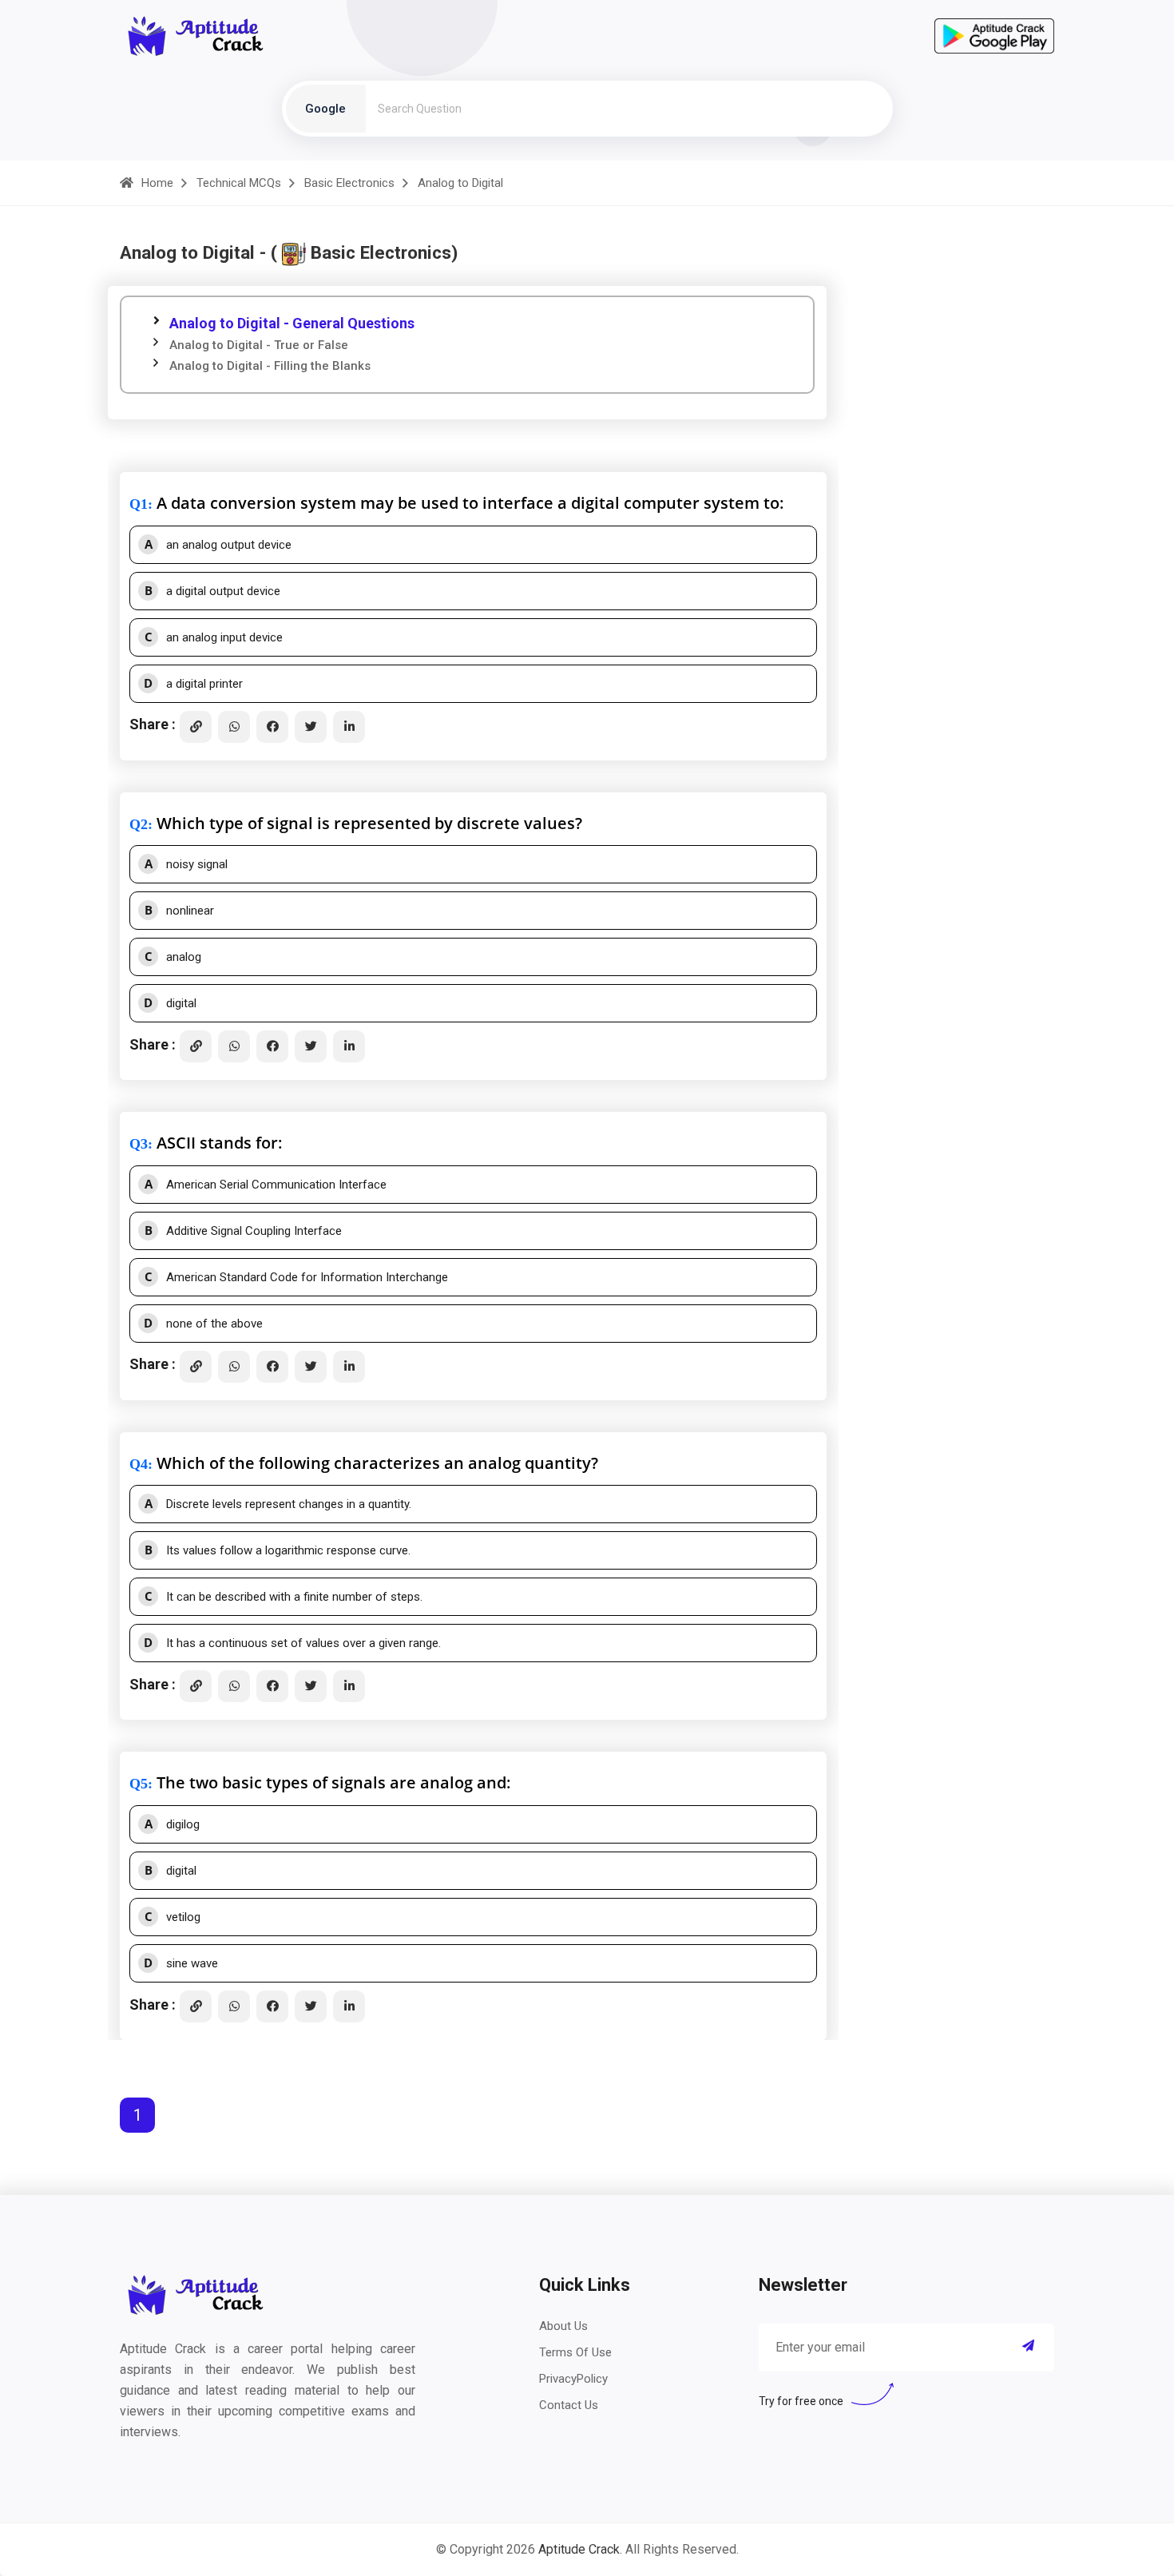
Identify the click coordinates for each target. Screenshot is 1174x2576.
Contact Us (569, 2405)
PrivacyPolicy (573, 2379)
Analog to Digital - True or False (259, 345)
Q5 (139, 1784)
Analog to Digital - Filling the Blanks (270, 366)
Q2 (139, 824)
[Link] (196, 727)
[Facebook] (272, 727)
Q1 (139, 504)
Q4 (139, 1464)
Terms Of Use (575, 2352)
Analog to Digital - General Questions (292, 323)
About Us (563, 2326)
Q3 (139, 1144)
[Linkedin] (349, 727)
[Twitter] (311, 727)
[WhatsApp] (234, 727)
